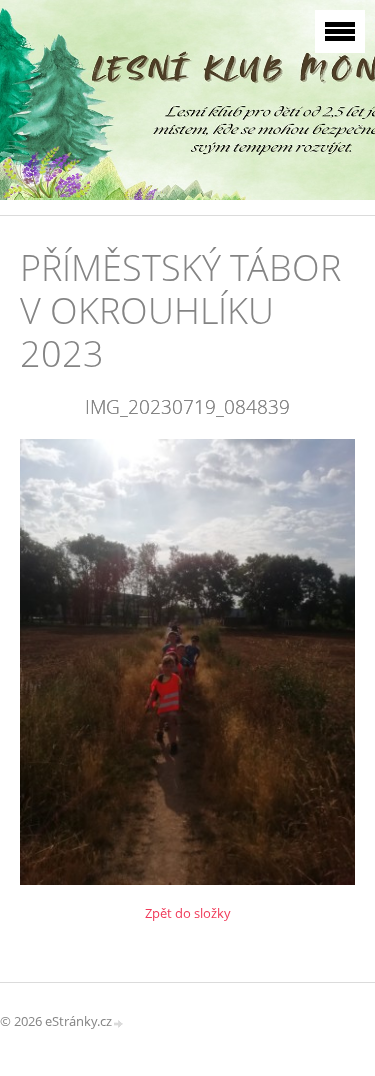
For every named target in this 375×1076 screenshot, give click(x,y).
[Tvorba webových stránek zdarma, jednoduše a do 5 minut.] (119, 1022)
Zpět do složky (188, 913)
